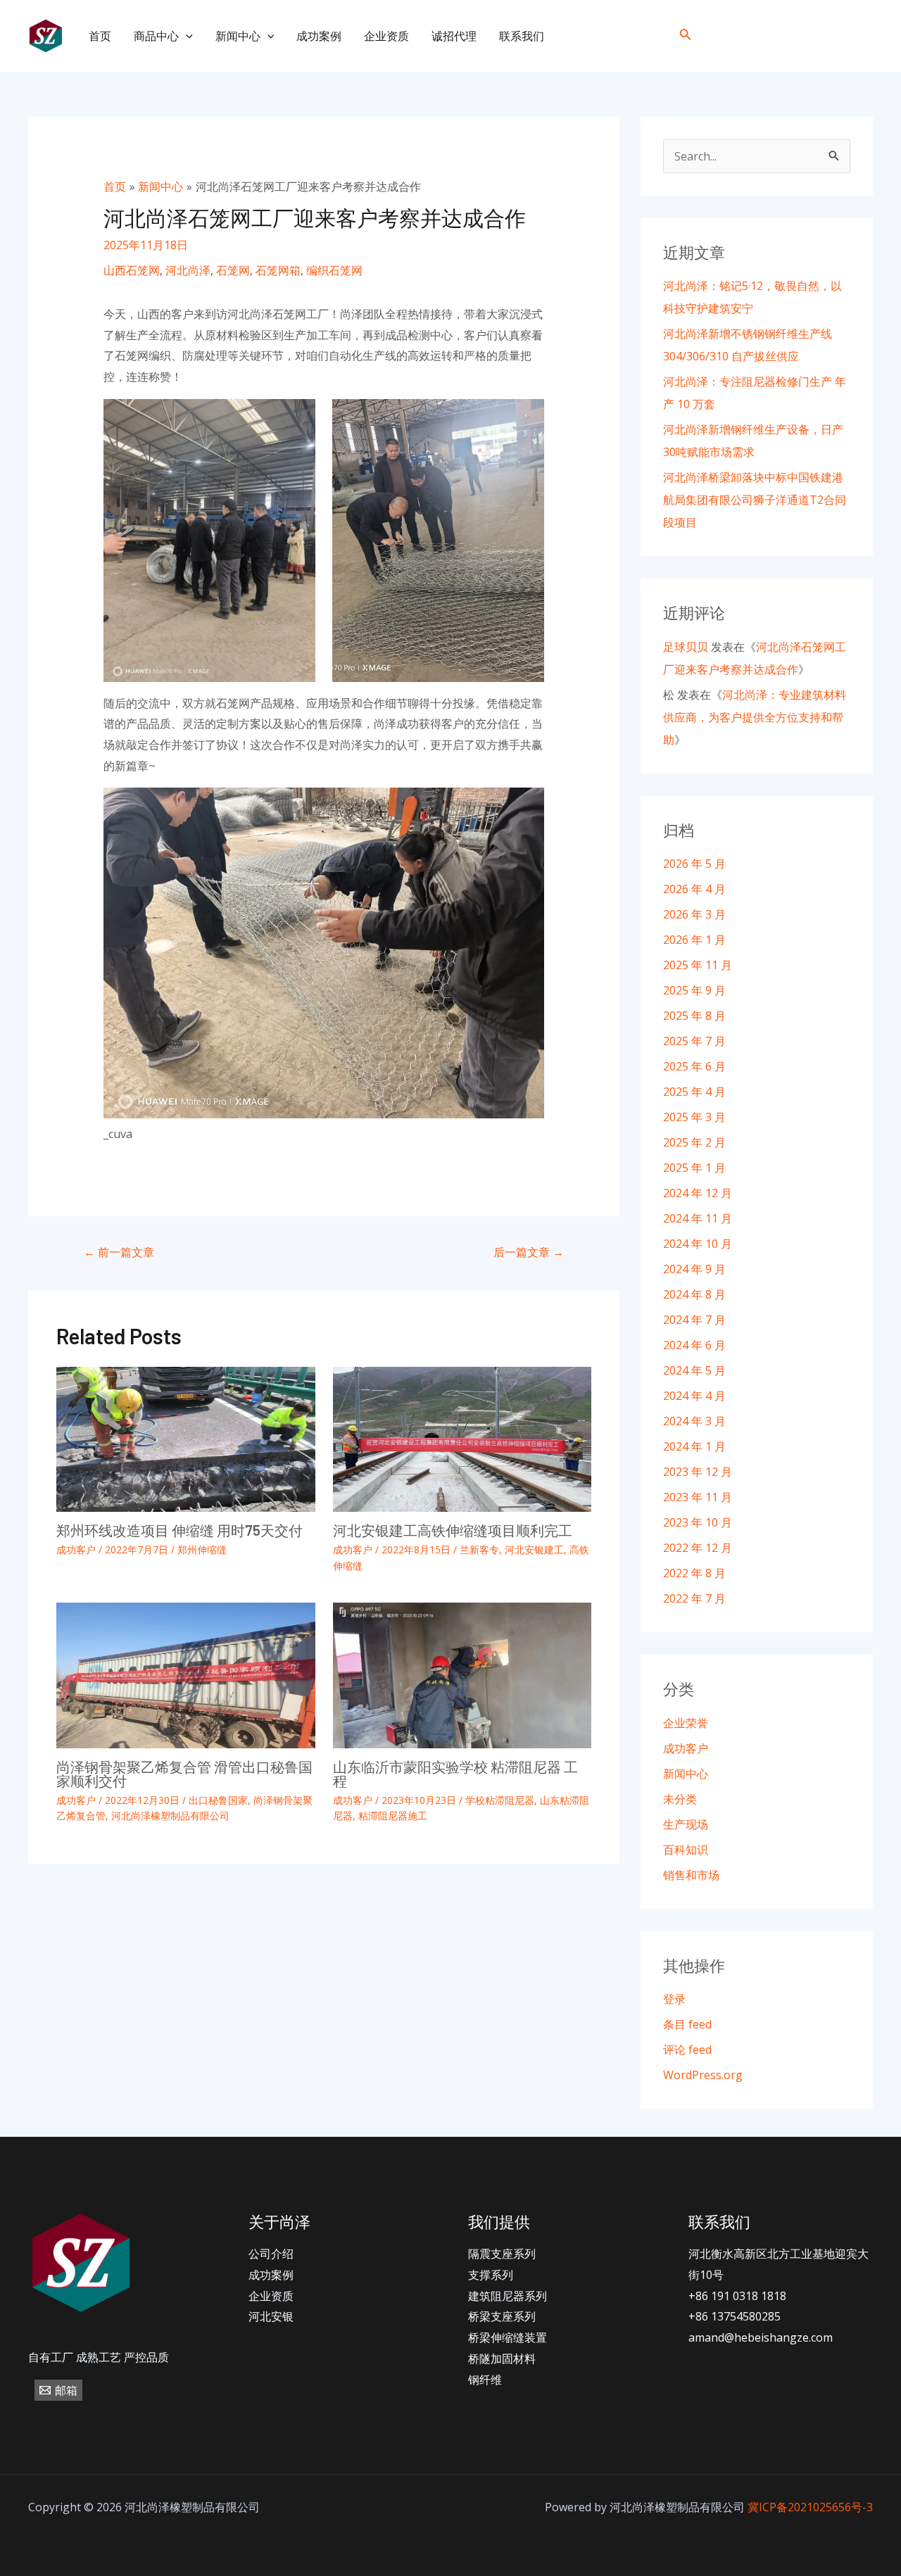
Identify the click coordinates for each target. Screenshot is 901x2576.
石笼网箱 (278, 270)
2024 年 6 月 (694, 1345)
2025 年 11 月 (698, 965)
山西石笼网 (132, 270)
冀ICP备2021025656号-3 (810, 2507)
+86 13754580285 (735, 2316)
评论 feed (687, 2050)
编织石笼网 (334, 270)
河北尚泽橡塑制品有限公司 (170, 1816)
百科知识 (686, 1850)
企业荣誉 (686, 1723)
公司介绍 (271, 2254)
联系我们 (522, 36)
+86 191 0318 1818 (737, 2296)
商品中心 (156, 36)
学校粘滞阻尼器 (500, 1800)
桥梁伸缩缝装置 (508, 2337)
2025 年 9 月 (694, 990)
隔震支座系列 (502, 2254)
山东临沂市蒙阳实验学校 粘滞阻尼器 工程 (455, 1774)
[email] (861, 36)
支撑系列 (491, 2275)
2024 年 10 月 (698, 1244)
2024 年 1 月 (694, 1446)
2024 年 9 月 (694, 1269)
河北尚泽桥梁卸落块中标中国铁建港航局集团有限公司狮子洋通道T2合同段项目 (755, 500)
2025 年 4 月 (694, 1092)
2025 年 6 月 (694, 1066)
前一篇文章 (119, 1252)
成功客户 (76, 1549)
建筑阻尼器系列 (508, 2296)
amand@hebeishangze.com (761, 2337)
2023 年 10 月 (698, 1522)
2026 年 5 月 (694, 864)
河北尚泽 (188, 270)
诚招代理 (454, 36)
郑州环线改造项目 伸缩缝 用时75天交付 (179, 1530)
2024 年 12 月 (698, 1193)
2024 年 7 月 (694, 1320)
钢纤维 (485, 2380)
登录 (674, 1999)
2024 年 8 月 (694, 1294)
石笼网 (233, 270)
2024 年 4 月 (694, 1396)
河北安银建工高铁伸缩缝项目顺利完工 (453, 1530)
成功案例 (319, 36)
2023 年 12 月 (698, 1472)
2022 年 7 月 (694, 1598)
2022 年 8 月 (694, 1573)
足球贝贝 (686, 647)
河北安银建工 (534, 1549)
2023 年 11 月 (698, 1497)
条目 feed (687, 2024)
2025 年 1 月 (694, 1168)
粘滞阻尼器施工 (393, 1816)
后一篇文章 (529, 1252)
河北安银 (271, 2316)
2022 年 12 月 (698, 1548)
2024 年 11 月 (698, 1218)
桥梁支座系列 (502, 2316)
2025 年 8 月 (694, 1016)
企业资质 (386, 36)
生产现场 (686, 1824)
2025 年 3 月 (694, 1117)
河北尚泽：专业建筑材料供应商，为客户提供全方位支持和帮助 (755, 717)
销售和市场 (691, 1875)
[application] (186, 36)
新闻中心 (238, 36)
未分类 (680, 1799)
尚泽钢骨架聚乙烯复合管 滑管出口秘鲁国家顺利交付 (184, 1774)
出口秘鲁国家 (218, 1800)
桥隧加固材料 (502, 2359)
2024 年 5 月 (694, 1370)
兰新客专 (479, 1549)
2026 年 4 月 (694, 889)
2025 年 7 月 (694, 1041)
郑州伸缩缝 (202, 1549)
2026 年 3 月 (694, 914)
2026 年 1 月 (694, 940)
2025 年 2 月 (694, 1142)
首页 (100, 36)
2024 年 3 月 (694, 1421)
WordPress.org (703, 2075)
